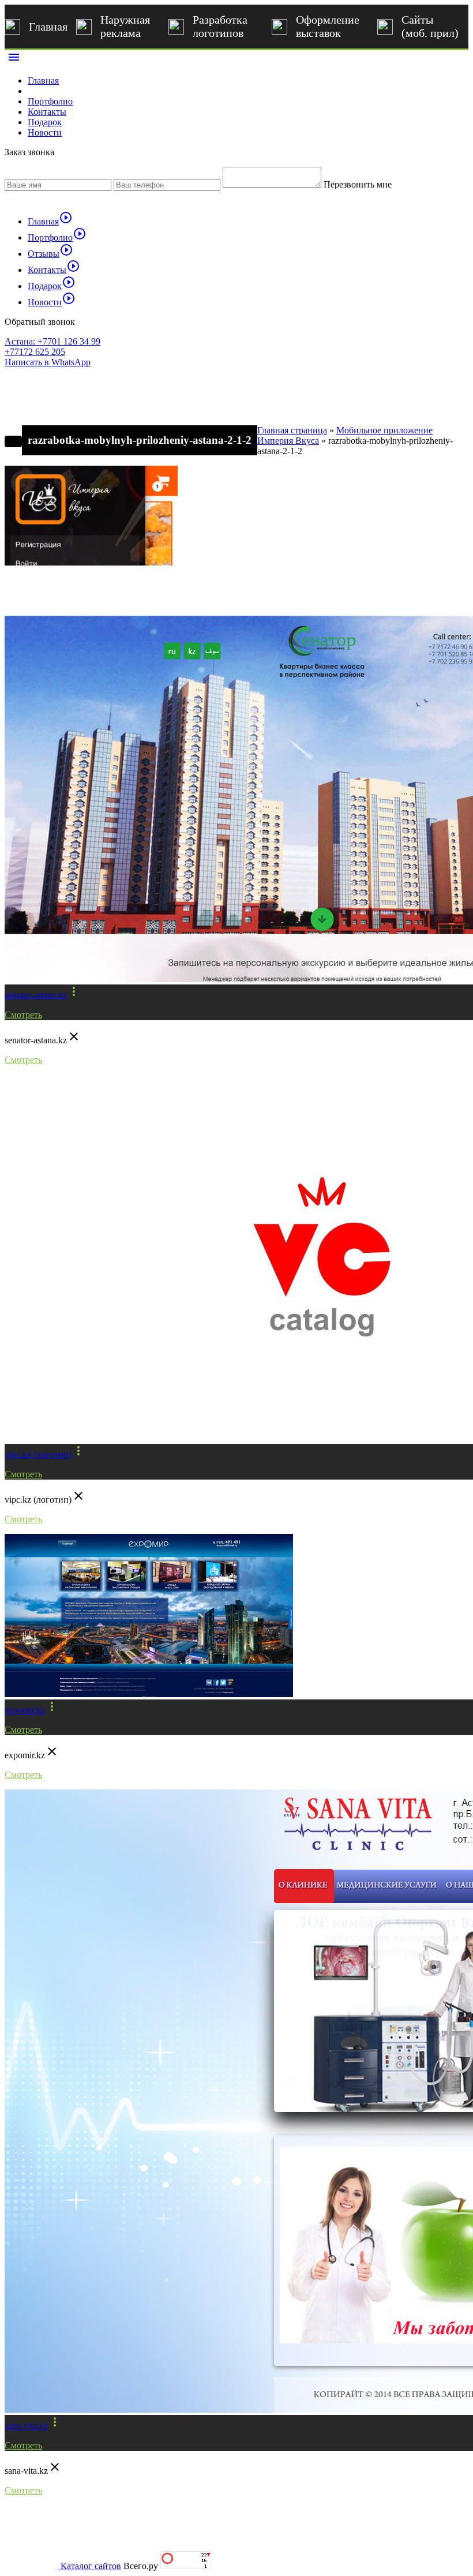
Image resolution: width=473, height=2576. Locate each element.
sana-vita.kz (26, 2426)
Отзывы (50, 254)
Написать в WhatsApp (48, 362)
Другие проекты (56, 596)
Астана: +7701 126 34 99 (52, 341)
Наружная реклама (125, 26)
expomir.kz (25, 1710)
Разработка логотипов (220, 26)
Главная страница (292, 430)
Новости (45, 132)
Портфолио (50, 101)
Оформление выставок (328, 26)
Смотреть (23, 1015)
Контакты (47, 112)
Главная (48, 27)
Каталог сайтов (91, 2566)
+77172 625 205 (35, 352)
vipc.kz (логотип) (38, 1454)
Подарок (45, 122)
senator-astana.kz (36, 995)
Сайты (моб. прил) (430, 26)
